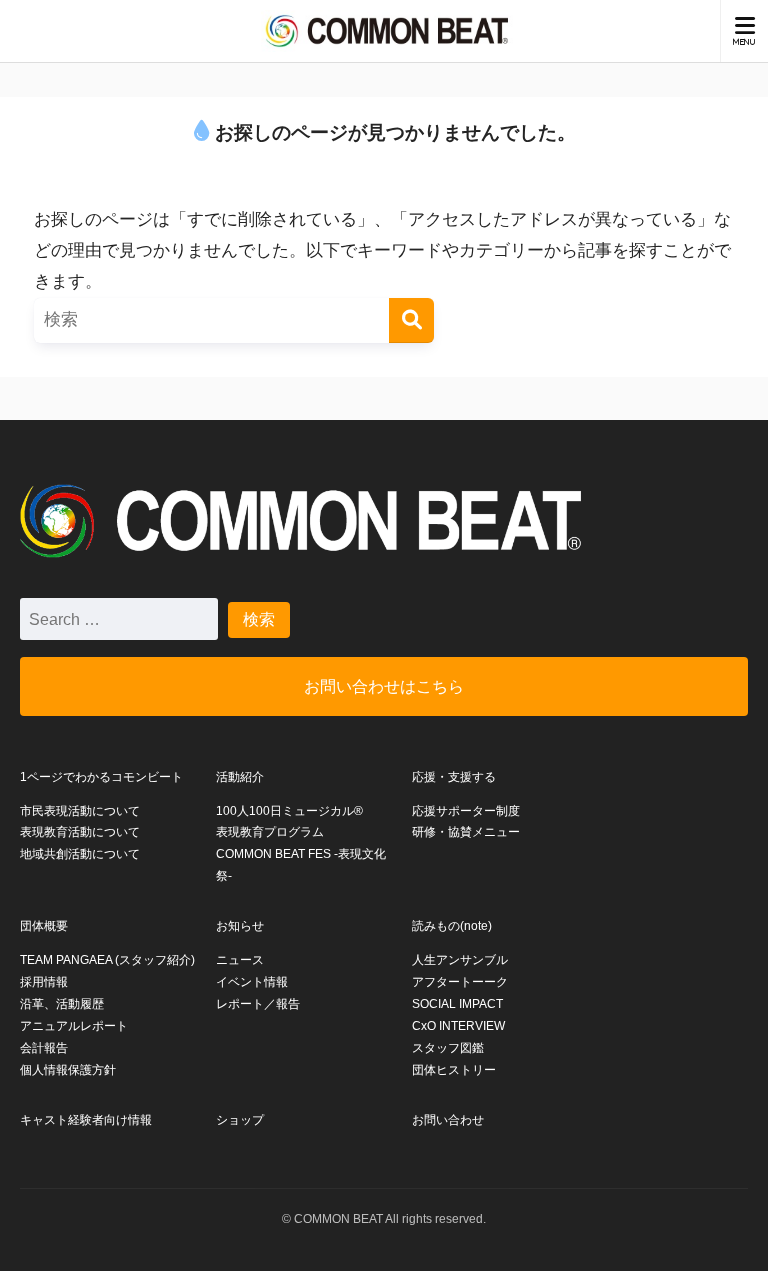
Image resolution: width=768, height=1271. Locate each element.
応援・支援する (454, 777)
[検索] (411, 320)
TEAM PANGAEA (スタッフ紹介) (107, 960)
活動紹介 (240, 777)
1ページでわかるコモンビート (101, 777)
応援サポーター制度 (466, 811)
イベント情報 (252, 982)
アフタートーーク (460, 982)
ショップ (240, 1120)
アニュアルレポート (74, 1026)
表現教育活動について (80, 832)
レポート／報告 (258, 1004)
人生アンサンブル (460, 960)
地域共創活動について (80, 854)
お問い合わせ (448, 1120)
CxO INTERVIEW (458, 1026)
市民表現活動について (80, 811)
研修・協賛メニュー (466, 832)
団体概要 (44, 926)
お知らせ (240, 926)
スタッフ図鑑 (448, 1048)
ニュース (240, 960)
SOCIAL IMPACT (457, 1004)
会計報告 (44, 1048)
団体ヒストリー (454, 1070)
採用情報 (44, 982)
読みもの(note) (452, 926)
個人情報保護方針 (68, 1070)
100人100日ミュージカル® (289, 811)
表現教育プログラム (270, 832)
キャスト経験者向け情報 (86, 1120)
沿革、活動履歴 (62, 1004)
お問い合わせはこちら (384, 686)
